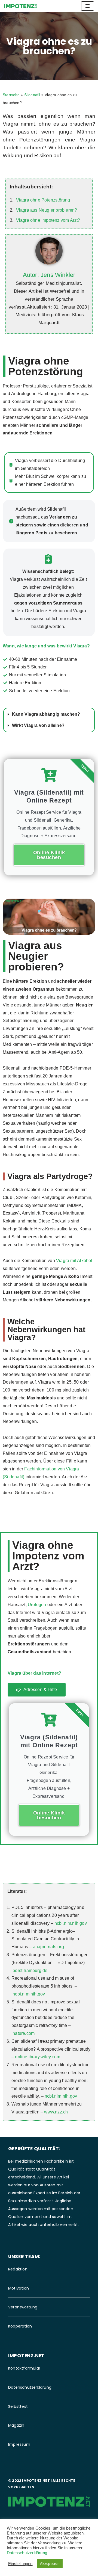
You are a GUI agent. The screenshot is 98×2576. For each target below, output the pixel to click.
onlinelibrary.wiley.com (38, 2057)
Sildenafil (32, 95)
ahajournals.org (48, 1947)
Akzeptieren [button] (50, 2564)
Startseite (11, 95)
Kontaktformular (24, 2368)
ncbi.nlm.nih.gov (71, 1923)
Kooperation (20, 2326)
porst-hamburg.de (30, 1971)
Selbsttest (18, 2406)
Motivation (19, 2288)
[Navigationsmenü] (88, 6)
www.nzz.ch (56, 2112)
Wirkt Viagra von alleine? (38, 725)
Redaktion (18, 2269)
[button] (49, 714)
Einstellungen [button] (20, 2564)
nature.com (24, 2033)
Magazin (16, 2425)
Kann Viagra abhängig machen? (46, 714)
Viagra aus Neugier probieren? (47, 210)
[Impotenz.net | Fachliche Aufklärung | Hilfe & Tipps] (20, 6)
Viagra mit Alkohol (74, 1261)
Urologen (37, 1605)
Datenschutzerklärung (30, 2387)
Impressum (19, 2444)
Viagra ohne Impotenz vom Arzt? (48, 220)
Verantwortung (23, 2307)
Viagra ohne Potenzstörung (43, 200)
